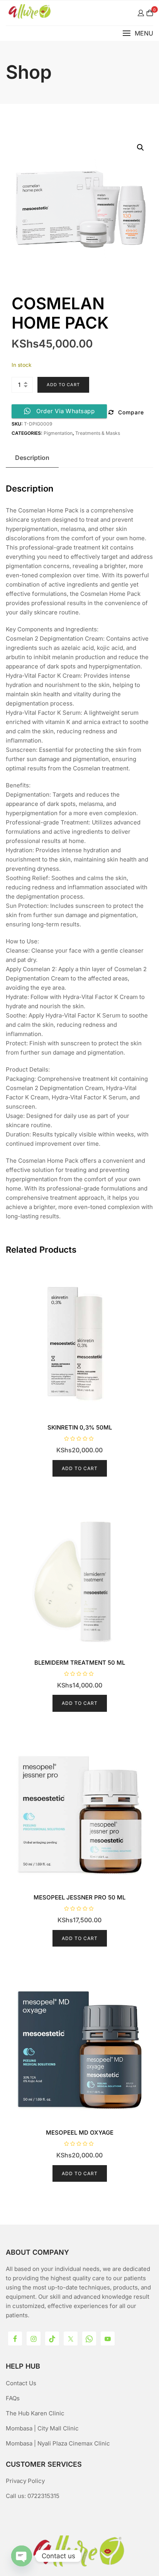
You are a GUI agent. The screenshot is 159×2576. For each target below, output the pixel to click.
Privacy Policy (25, 2481)
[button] (138, 33)
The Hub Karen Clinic (35, 2413)
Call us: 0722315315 (33, 2496)
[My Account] (141, 13)
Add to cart (63, 385)
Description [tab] (32, 458)
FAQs (13, 2398)
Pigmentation (58, 433)
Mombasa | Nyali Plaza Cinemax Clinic (58, 2443)
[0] (150, 13)
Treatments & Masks (98, 433)
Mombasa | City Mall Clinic (42, 2428)
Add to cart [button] (80, 1468)
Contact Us (21, 2383)
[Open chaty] (22, 2556)
